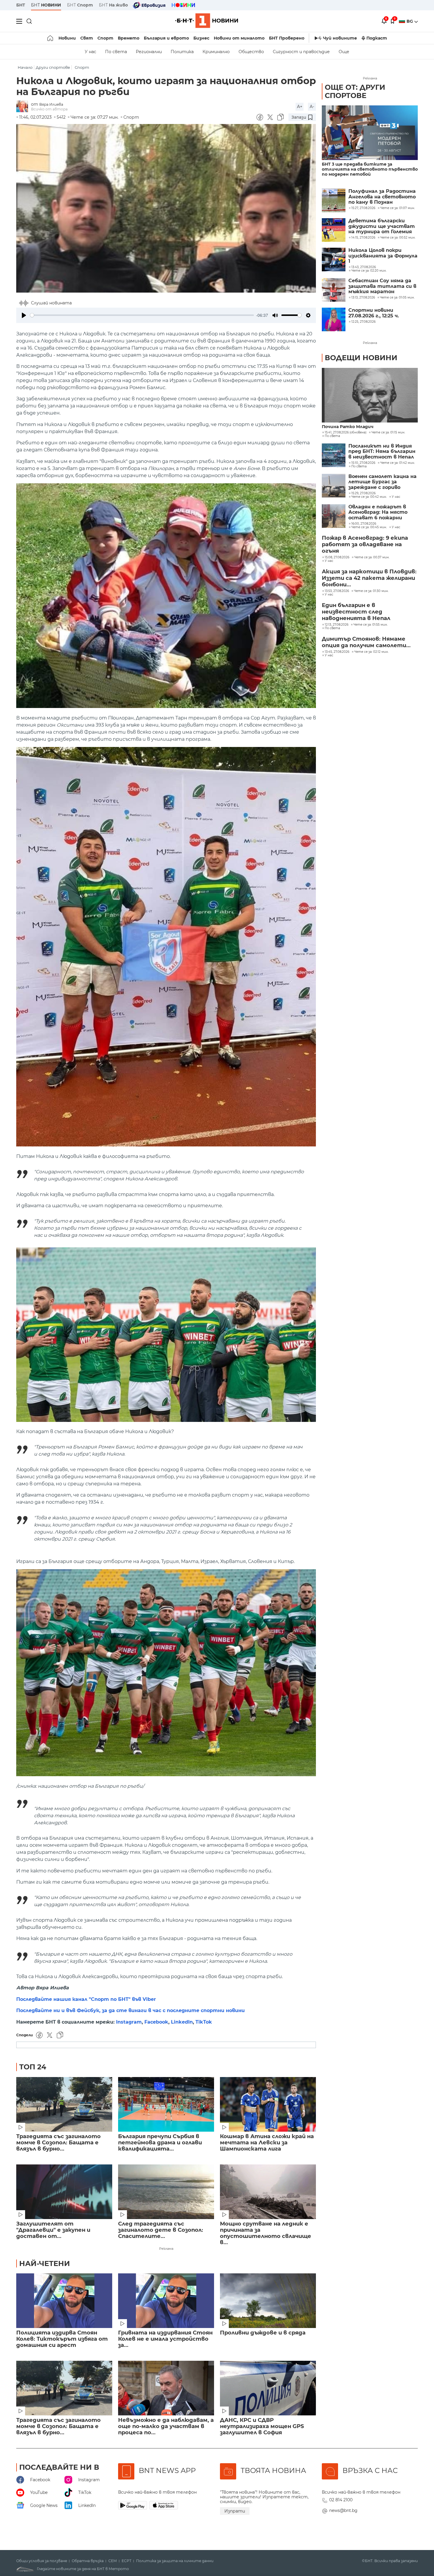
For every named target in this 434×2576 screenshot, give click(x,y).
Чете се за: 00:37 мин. (372, 557)
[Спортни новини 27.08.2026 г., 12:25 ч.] (334, 319)
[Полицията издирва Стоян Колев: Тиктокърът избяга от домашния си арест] (64, 2301)
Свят (87, 38)
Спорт (105, 38)
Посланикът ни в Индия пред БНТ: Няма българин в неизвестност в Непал (382, 452)
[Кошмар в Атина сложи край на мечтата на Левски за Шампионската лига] (268, 2104)
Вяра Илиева (51, 104)
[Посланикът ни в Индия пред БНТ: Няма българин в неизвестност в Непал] (334, 455)
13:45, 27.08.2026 (337, 652)
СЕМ (113, 2561)
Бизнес (201, 38)
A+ (300, 107)
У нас (90, 52)
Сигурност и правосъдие (301, 52)
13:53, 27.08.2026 (337, 591)
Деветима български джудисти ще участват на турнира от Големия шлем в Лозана (382, 226)
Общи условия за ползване (42, 2561)
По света (116, 52)
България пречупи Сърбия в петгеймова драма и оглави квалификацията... (160, 2143)
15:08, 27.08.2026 (337, 557)
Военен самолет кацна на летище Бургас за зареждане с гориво (382, 482)
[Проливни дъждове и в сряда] (268, 2301)
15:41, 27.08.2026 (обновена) (346, 433)
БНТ (21, 5)
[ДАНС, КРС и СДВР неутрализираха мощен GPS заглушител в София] (268, 2388)
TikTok (204, 2022)
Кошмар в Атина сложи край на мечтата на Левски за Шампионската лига (267, 2143)
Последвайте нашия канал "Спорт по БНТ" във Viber (86, 1999)
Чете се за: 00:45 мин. (369, 527)
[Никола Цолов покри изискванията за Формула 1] (334, 260)
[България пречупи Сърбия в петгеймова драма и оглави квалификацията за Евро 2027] (166, 2104)
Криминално (216, 52)
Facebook (156, 2022)
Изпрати (235, 2511)
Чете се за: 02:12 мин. (371, 652)
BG (410, 21)
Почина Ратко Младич (348, 427)
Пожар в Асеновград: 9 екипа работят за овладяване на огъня (365, 544)
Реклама (166, 2249)
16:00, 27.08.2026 (364, 524)
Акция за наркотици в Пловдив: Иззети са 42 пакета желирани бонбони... (369, 578)
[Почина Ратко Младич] (370, 395)
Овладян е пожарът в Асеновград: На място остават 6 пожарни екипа (378, 512)
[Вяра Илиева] (24, 107)
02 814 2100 (341, 2500)
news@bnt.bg (343, 2510)
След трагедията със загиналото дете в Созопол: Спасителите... (161, 2230)
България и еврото (166, 38)
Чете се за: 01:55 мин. (371, 625)
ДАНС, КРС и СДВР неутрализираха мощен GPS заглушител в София (262, 2426)
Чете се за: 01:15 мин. (388, 433)
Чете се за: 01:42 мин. (398, 463)
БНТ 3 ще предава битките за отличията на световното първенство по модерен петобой (370, 169)
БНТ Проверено (287, 38)
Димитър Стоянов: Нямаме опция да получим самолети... (366, 642)
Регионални (149, 52)
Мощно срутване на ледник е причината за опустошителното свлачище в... (266, 2233)
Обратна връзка (88, 2561)
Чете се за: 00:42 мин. (369, 497)
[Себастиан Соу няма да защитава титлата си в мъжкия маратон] (334, 290)
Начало (25, 67)
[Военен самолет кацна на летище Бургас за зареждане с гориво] (334, 486)
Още (344, 52)
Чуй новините (340, 38)
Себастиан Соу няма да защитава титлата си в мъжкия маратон (382, 286)
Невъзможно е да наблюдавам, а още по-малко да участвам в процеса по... (166, 2426)
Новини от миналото (239, 38)
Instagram (129, 2022)
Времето (129, 38)
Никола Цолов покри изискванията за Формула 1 (383, 256)
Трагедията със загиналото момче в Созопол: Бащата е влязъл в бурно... (58, 2143)
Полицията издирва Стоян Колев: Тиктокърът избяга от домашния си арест (62, 2339)
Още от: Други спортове (355, 91)
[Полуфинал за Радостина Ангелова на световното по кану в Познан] (334, 200)
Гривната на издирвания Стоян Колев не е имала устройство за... (165, 2339)
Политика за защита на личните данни (175, 2561)
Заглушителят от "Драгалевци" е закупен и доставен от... (53, 2230)
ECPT (127, 2561)
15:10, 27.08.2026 (363, 463)
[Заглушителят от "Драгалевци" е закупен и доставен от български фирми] (64, 2192)
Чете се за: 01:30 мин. (371, 591)
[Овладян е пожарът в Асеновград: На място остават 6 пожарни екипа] (334, 516)
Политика (182, 52)
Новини (67, 38)
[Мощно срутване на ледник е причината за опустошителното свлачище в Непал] (268, 2192)
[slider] (142, 315)
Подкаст (377, 38)
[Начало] (51, 38)
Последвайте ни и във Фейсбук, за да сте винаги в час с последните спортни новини (130, 2010)
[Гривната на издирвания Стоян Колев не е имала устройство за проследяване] (166, 2301)
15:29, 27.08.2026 (363, 493)
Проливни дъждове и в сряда (263, 2333)
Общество (251, 52)
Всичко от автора (49, 109)
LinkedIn (182, 2022)
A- (312, 107)
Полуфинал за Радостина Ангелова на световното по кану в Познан (382, 197)
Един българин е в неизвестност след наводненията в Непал (356, 612)
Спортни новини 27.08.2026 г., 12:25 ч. (374, 313)
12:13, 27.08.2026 (337, 625)
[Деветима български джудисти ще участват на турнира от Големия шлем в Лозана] (334, 230)
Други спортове (53, 67)
